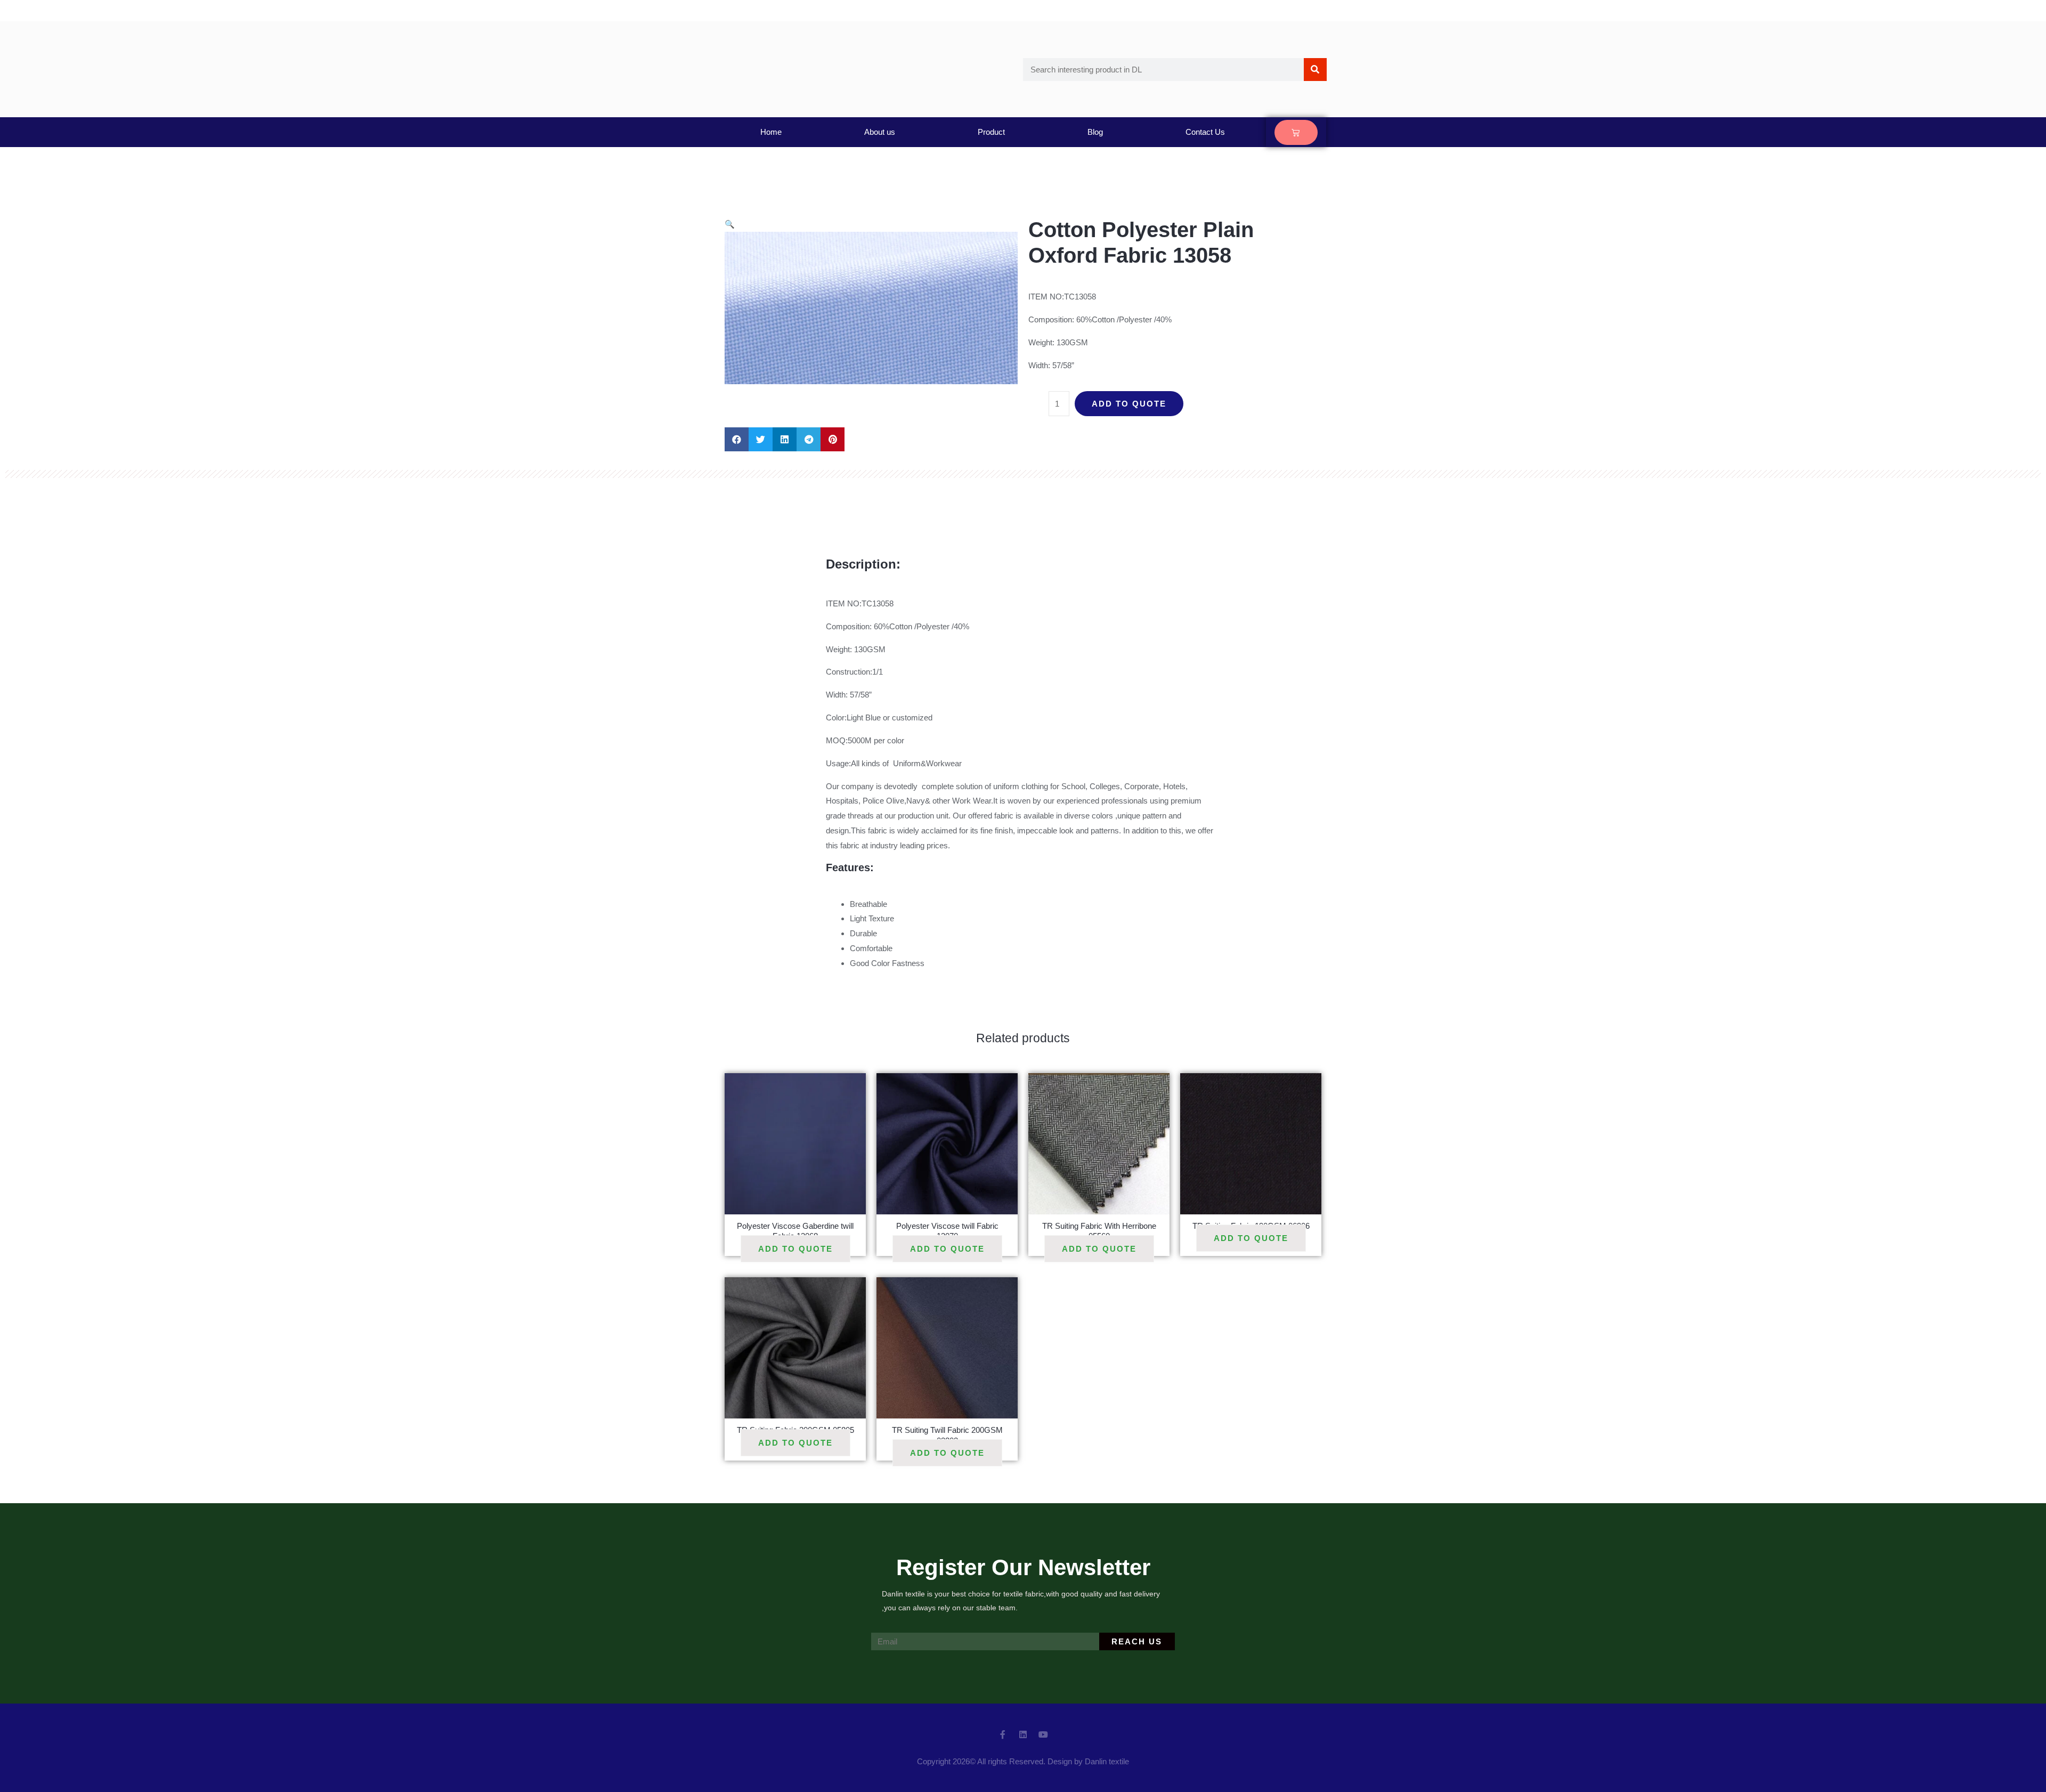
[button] (737, 439)
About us (880, 132)
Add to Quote (1129, 404)
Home (771, 132)
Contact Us (1205, 132)
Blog (1095, 132)
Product (991, 132)
